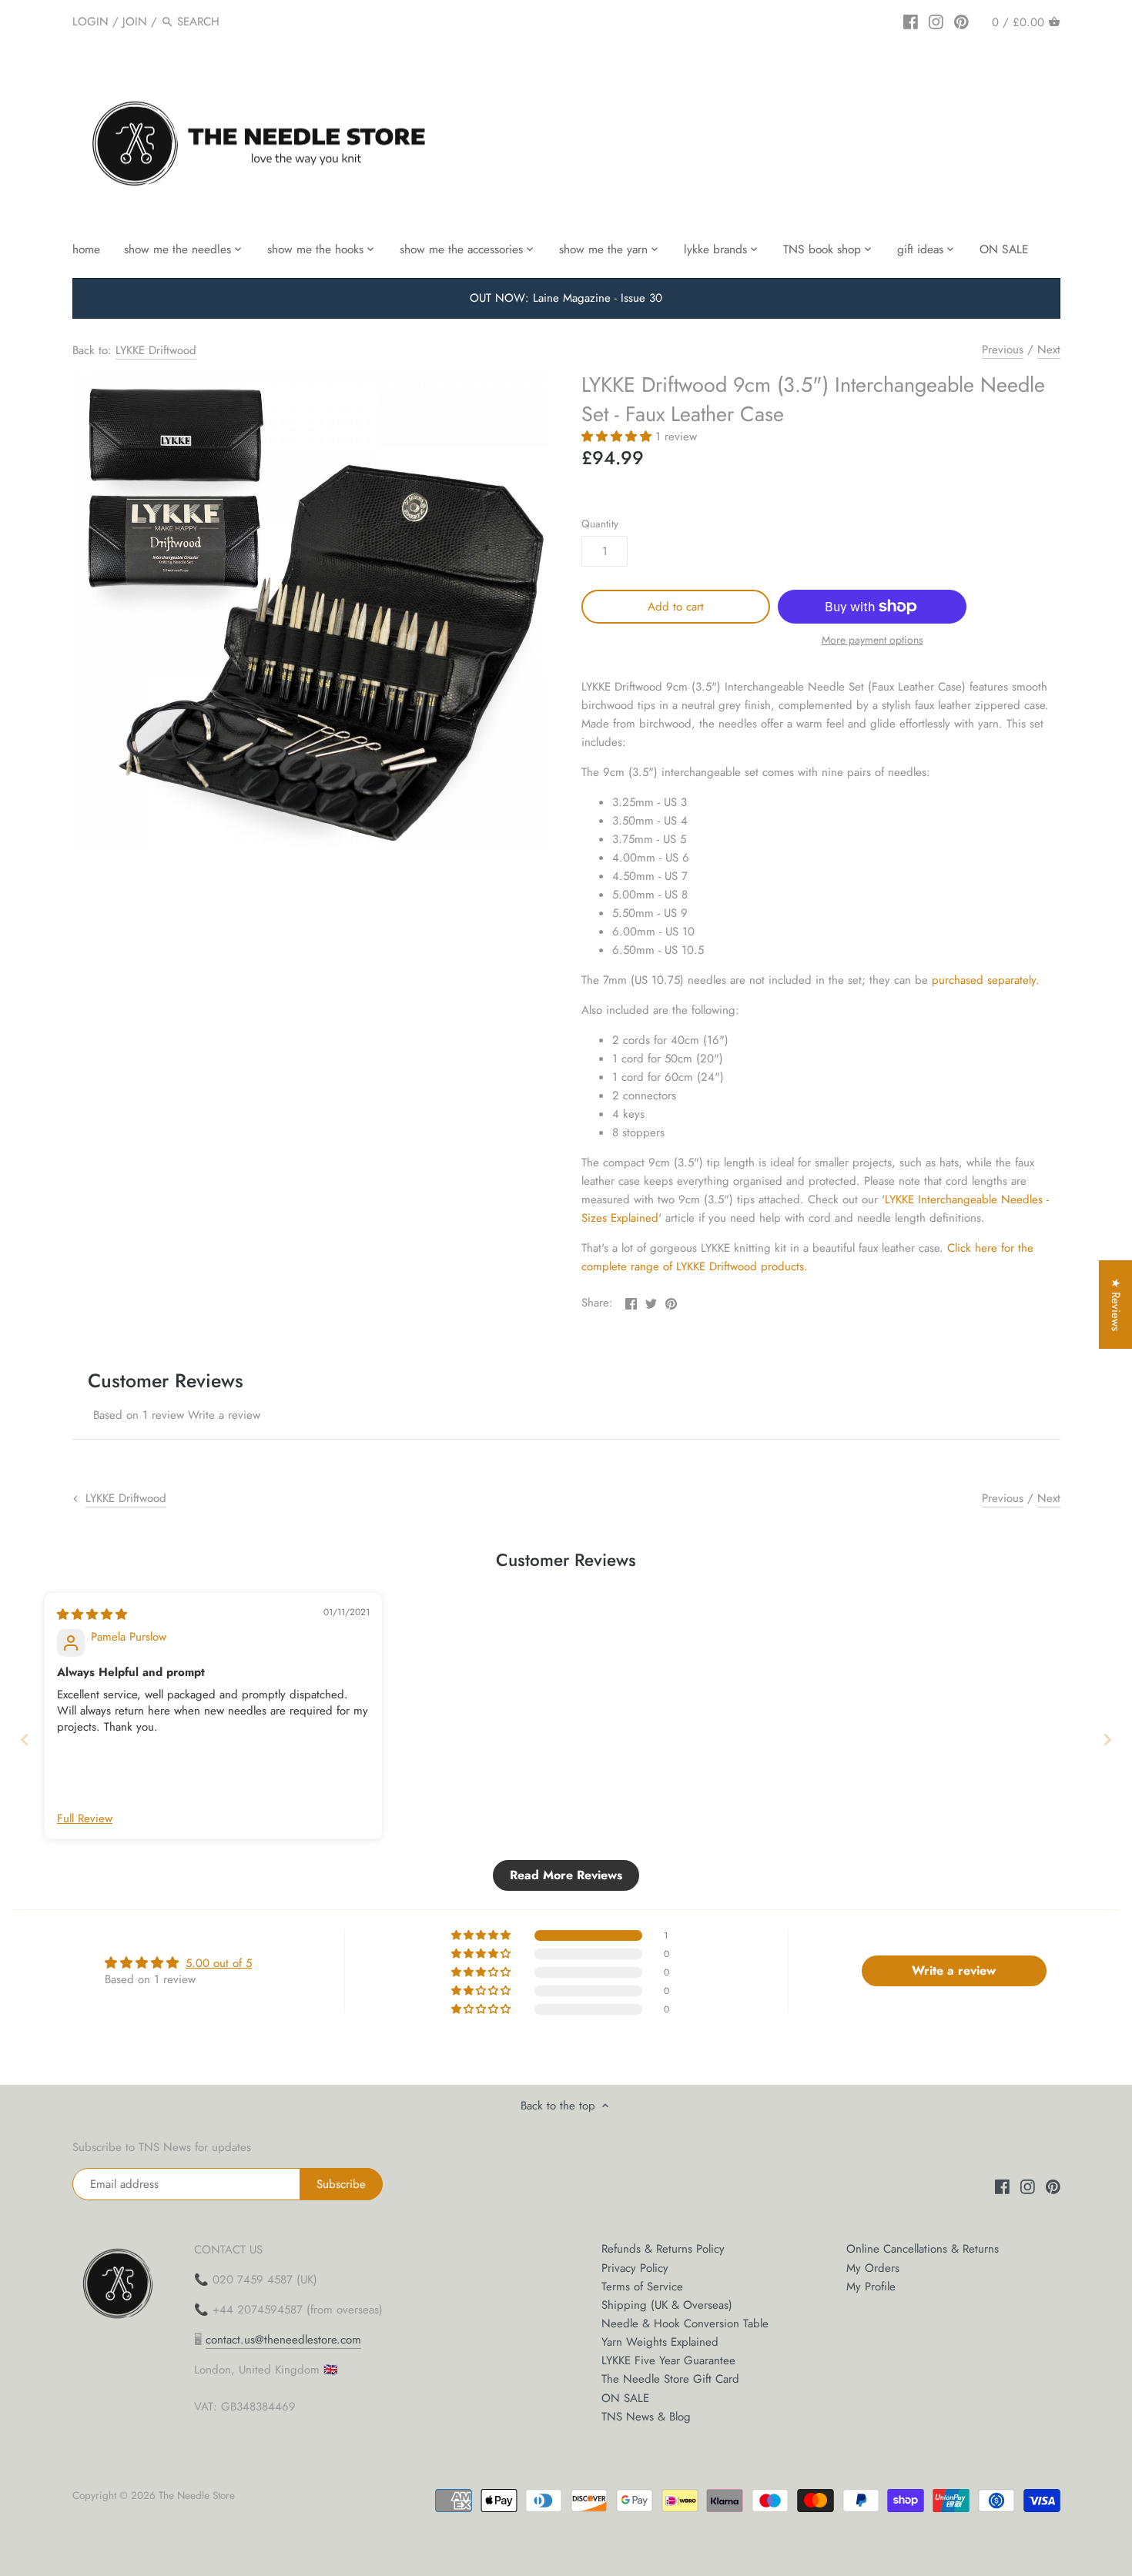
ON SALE (625, 2398)
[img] (92, 1614)
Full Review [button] (85, 1819)
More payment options (872, 640)
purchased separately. (986, 980)
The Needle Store (197, 2496)
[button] (618, 437)
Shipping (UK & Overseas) (667, 2305)
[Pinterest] (961, 21)
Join (135, 22)
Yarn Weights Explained (660, 2342)
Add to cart (676, 607)
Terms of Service (642, 2287)
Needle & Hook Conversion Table (685, 2323)
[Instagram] (936, 21)
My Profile (871, 2287)
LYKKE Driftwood (156, 350)
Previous (1003, 350)
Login (90, 22)
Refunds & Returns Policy (663, 2249)
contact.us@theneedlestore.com (283, 2340)
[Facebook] (911, 21)
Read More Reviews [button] (566, 1875)
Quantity (600, 524)
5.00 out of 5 (219, 1963)
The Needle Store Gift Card (670, 2379)
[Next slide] (1107, 1740)
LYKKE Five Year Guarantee (668, 2360)
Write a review (224, 1415)
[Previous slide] (25, 1740)
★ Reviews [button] (1116, 1305)
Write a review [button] (954, 1970)
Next (1049, 350)
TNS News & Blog (646, 2417)
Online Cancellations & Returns (923, 2249)
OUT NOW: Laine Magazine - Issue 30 (566, 298)
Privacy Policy (635, 2268)
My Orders (873, 2268)
